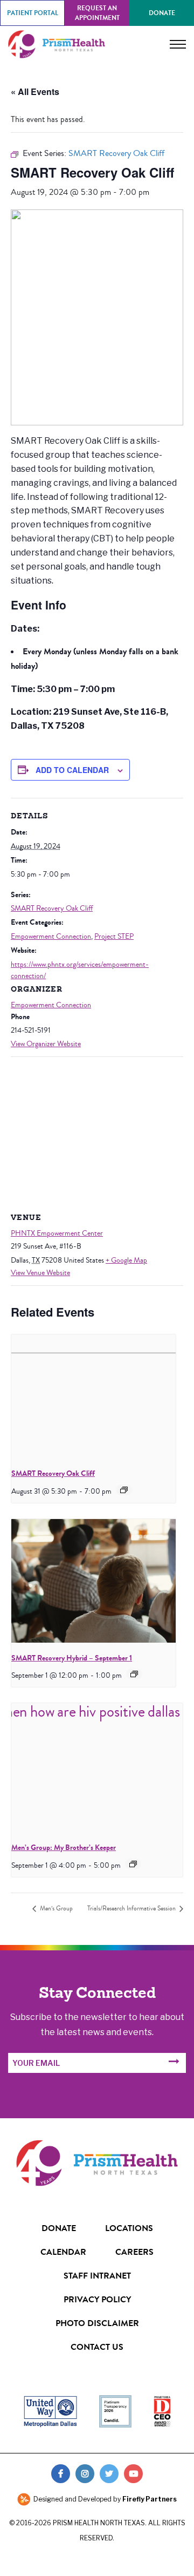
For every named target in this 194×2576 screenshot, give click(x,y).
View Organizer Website (46, 1044)
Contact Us (97, 2347)
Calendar (63, 2252)
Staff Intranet (97, 2276)
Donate (162, 13)
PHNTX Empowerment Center (57, 1233)
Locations (129, 2228)
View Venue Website (40, 1273)
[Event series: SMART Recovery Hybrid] (134, 1674)
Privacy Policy (97, 2299)
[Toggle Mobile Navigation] (178, 44)
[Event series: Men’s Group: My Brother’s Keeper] (133, 1864)
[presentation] (93, 1396)
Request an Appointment (97, 13)
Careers (134, 2252)
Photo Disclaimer (97, 2323)
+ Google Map (126, 1260)
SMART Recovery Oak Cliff (52, 909)
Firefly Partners (150, 2499)
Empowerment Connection (51, 937)
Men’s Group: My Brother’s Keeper (64, 1848)
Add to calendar (72, 770)
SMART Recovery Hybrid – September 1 (72, 1658)
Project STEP (114, 937)
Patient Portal (33, 13)
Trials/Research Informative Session (132, 1909)
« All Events (35, 91)
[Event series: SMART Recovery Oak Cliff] (124, 1490)
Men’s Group (56, 1909)
